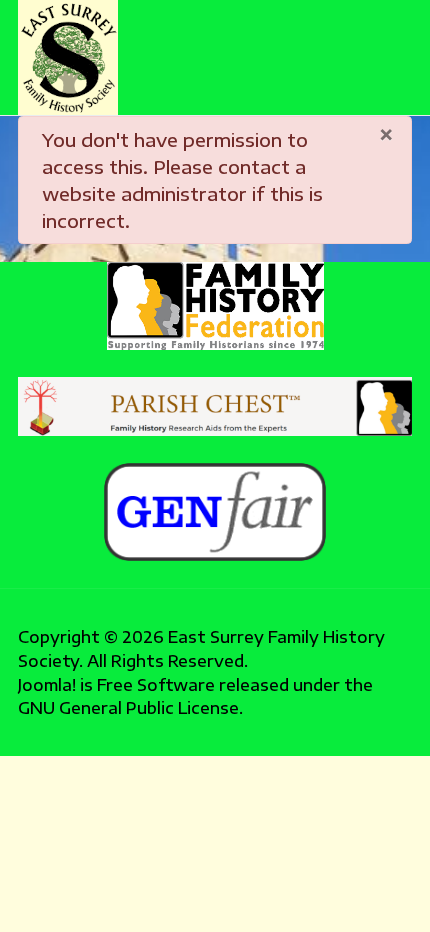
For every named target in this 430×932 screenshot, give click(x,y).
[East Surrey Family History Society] (68, 57)
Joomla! (47, 684)
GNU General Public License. (130, 707)
